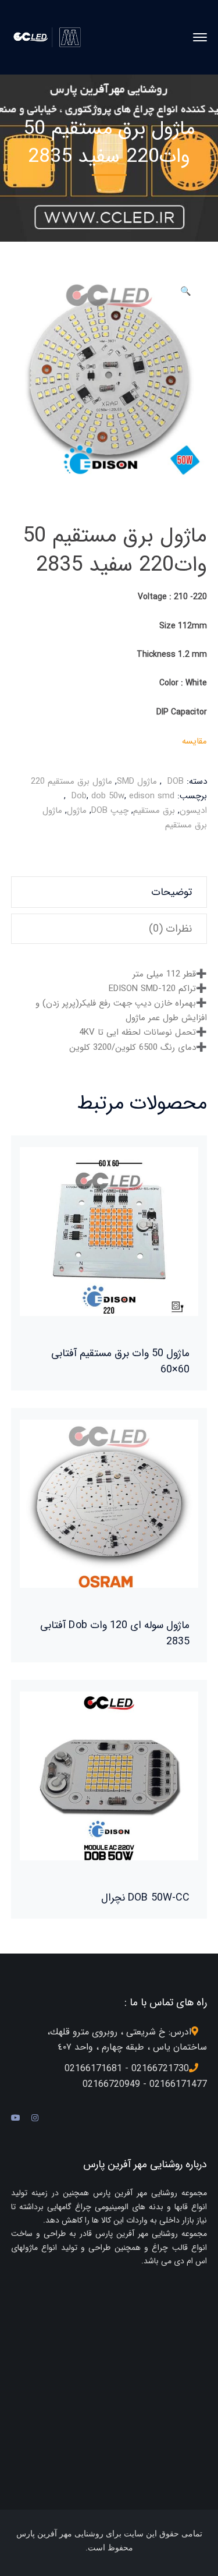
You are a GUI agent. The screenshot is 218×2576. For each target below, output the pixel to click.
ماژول (77, 811)
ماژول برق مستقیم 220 (72, 781)
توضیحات (171, 892)
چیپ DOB (110, 811)
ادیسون (193, 811)
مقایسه (194, 741)
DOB (176, 781)
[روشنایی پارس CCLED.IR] (50, 37)
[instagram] (35, 2118)
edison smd (152, 796)
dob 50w (108, 796)
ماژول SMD (137, 781)
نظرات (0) (170, 929)
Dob (79, 796)
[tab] (109, 892)
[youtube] (16, 2118)
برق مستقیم (154, 811)
